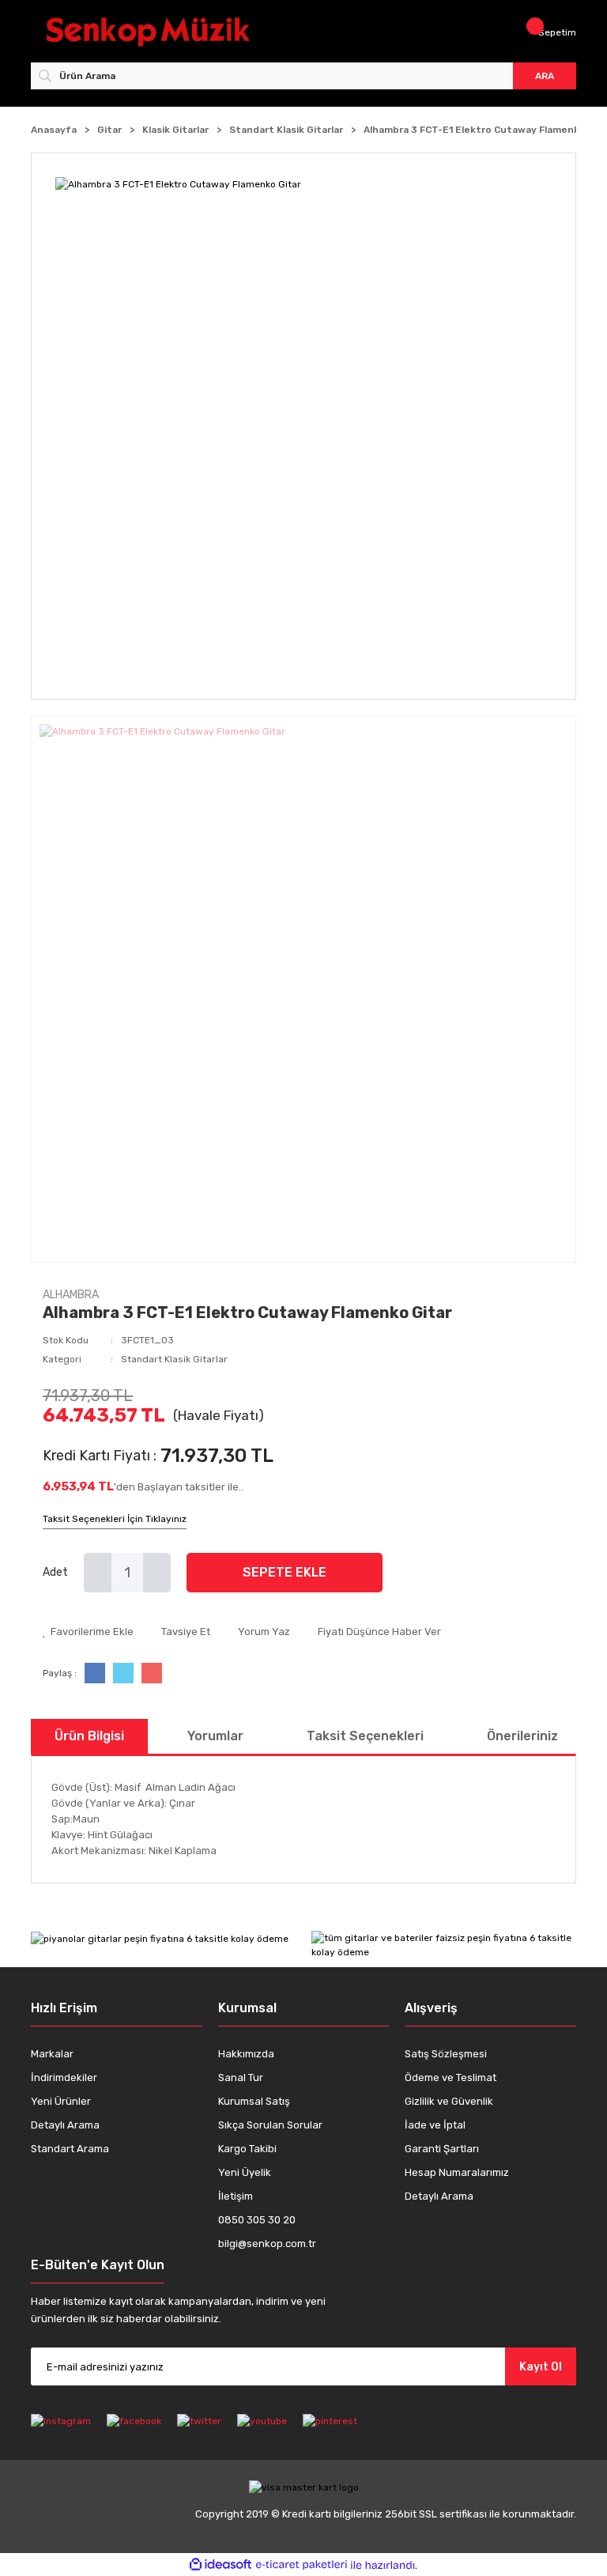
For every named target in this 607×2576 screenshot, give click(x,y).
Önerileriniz (522, 1736)
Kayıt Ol (541, 2367)
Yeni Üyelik (245, 2172)
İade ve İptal (435, 2125)
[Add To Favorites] (88, 1632)
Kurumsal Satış (254, 2101)
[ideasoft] (221, 2565)
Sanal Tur (241, 2077)
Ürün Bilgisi (89, 1736)
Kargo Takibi (247, 2149)
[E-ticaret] (302, 2565)
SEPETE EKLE (285, 1572)
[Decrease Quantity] (98, 1573)
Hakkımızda (246, 2054)
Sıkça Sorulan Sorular (270, 2125)
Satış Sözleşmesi (446, 2054)
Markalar (52, 2054)
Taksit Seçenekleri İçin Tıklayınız (115, 1519)
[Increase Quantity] (157, 1573)
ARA (545, 76)
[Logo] (171, 32)
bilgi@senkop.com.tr (267, 2244)
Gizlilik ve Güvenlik (449, 2101)
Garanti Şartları (442, 2149)
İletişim (236, 2196)
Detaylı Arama (65, 2125)
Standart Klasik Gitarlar (174, 1359)
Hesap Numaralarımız (457, 2172)
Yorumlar (215, 1736)
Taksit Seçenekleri (365, 1736)
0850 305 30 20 (257, 2220)
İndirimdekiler (64, 2077)
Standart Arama (70, 2149)
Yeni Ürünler (61, 2101)
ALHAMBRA (71, 1295)
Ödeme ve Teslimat (451, 2077)
